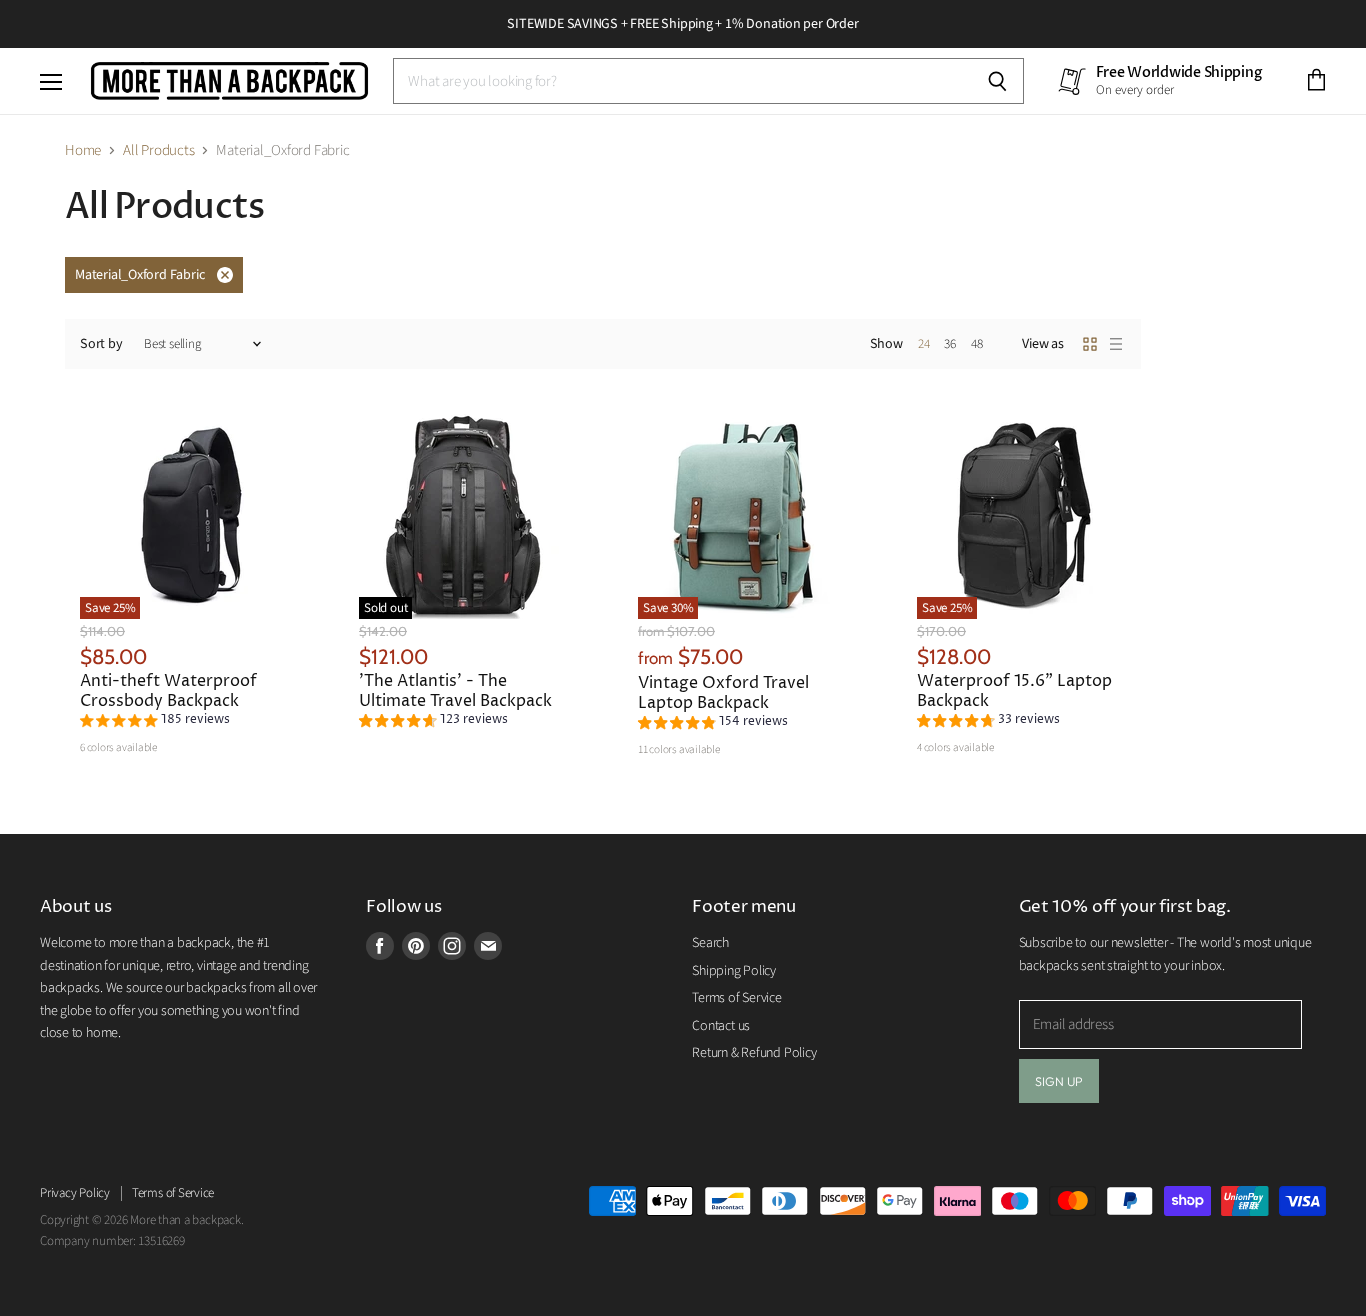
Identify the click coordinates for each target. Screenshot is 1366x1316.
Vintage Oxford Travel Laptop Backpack (723, 693)
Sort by (101, 344)
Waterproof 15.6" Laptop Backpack (1014, 691)
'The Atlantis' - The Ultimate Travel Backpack (455, 691)
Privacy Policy (75, 1193)
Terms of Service (736, 998)
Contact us (721, 1026)
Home (83, 150)
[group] (155, 722)
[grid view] (1090, 344)
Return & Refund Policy (754, 1053)
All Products (158, 150)
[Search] (997, 81)
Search (710, 943)
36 (950, 344)
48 (977, 344)
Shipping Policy (734, 971)
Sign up (1059, 1081)
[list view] (1116, 344)
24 (924, 344)
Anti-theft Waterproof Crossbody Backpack (168, 691)
